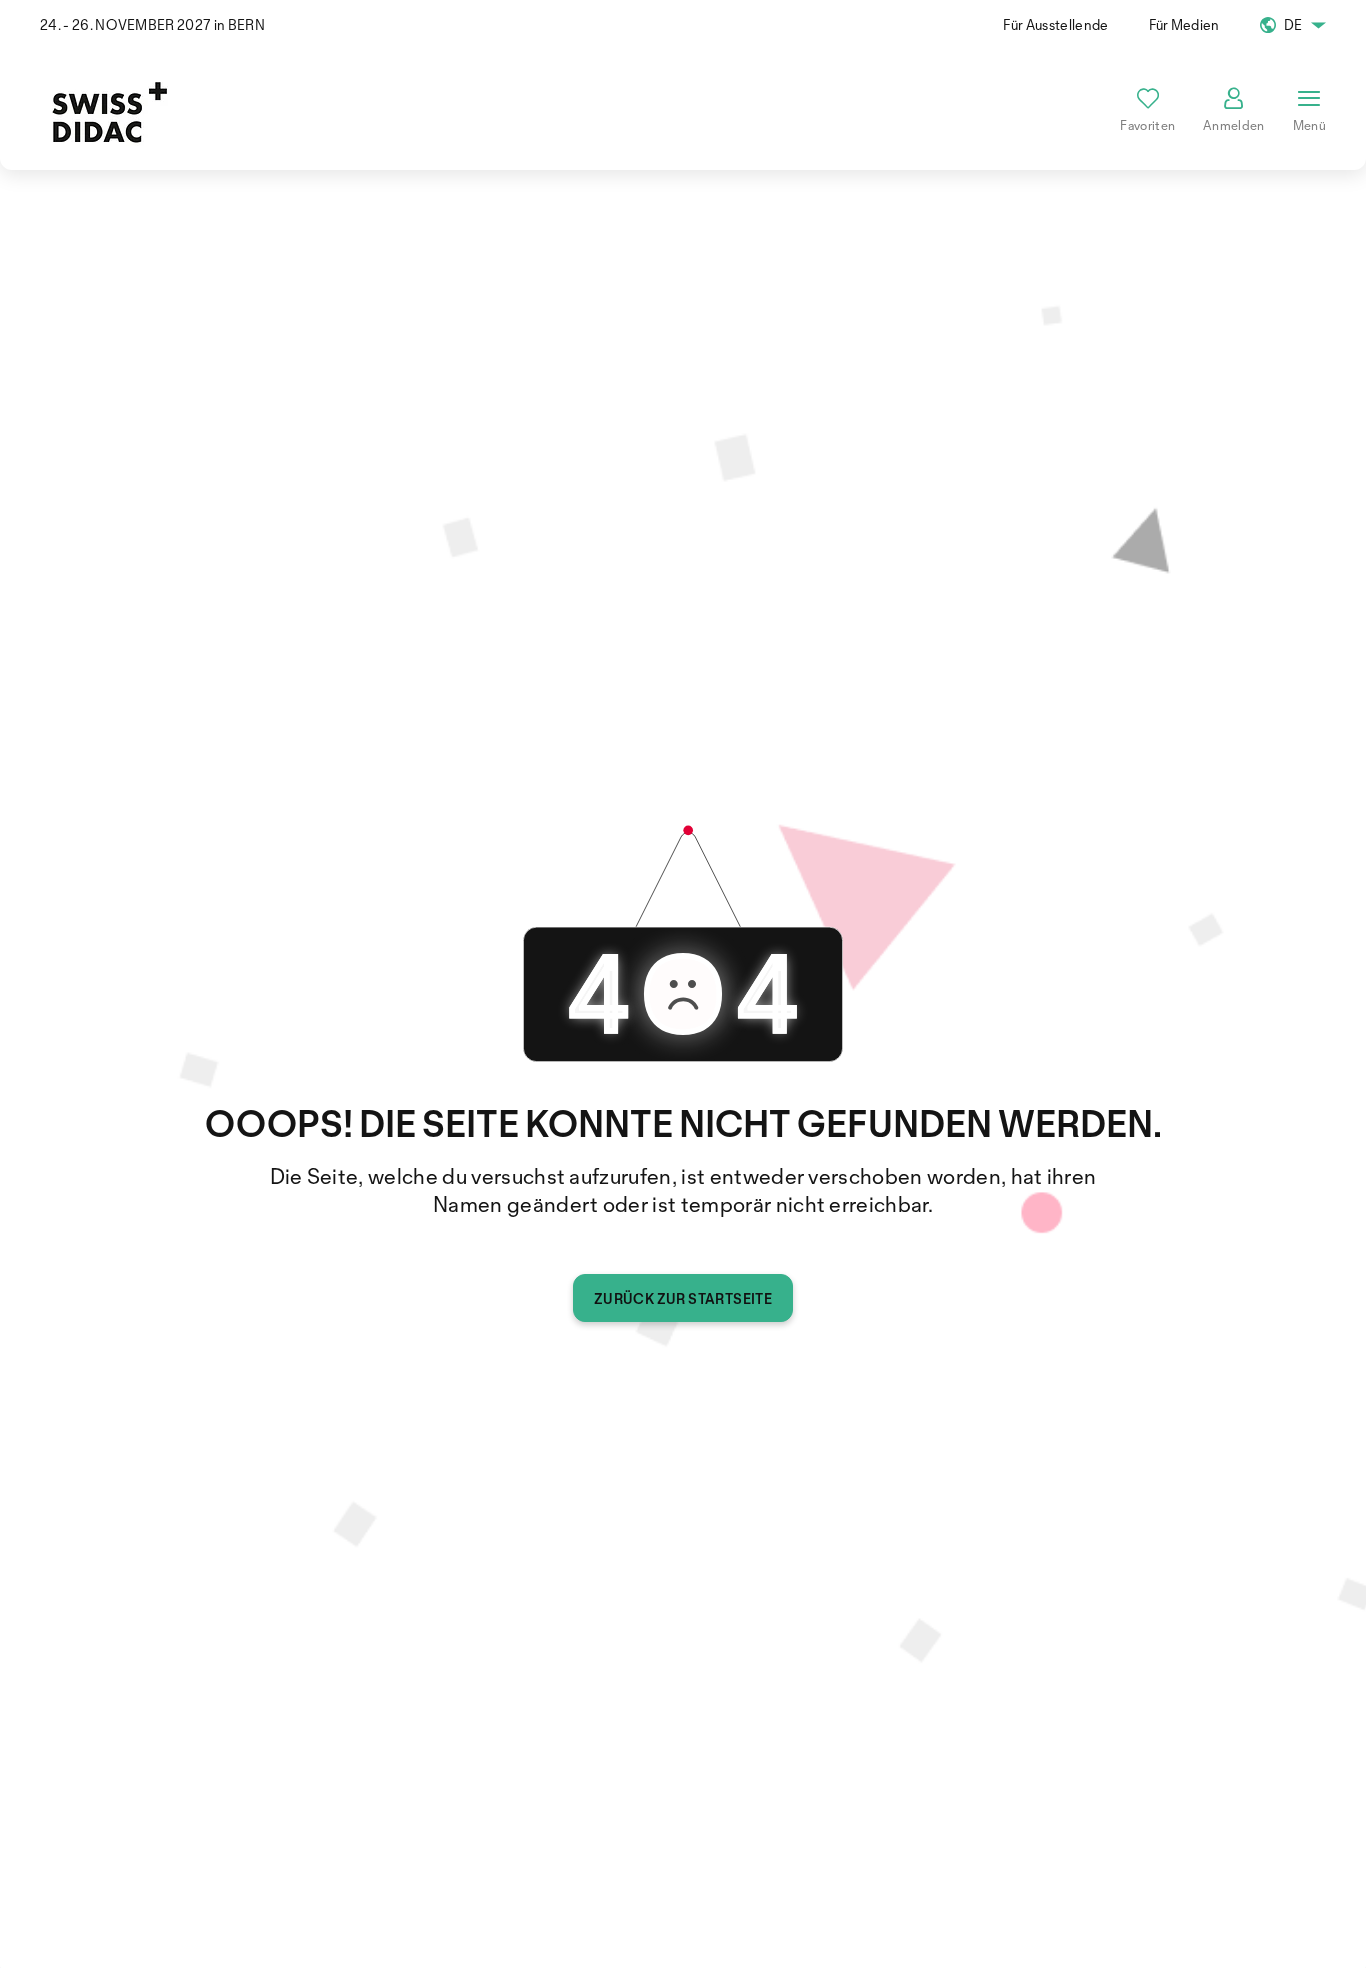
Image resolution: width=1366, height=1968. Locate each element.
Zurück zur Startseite (683, 1298)
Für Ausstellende (1055, 24)
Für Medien (1184, 24)
